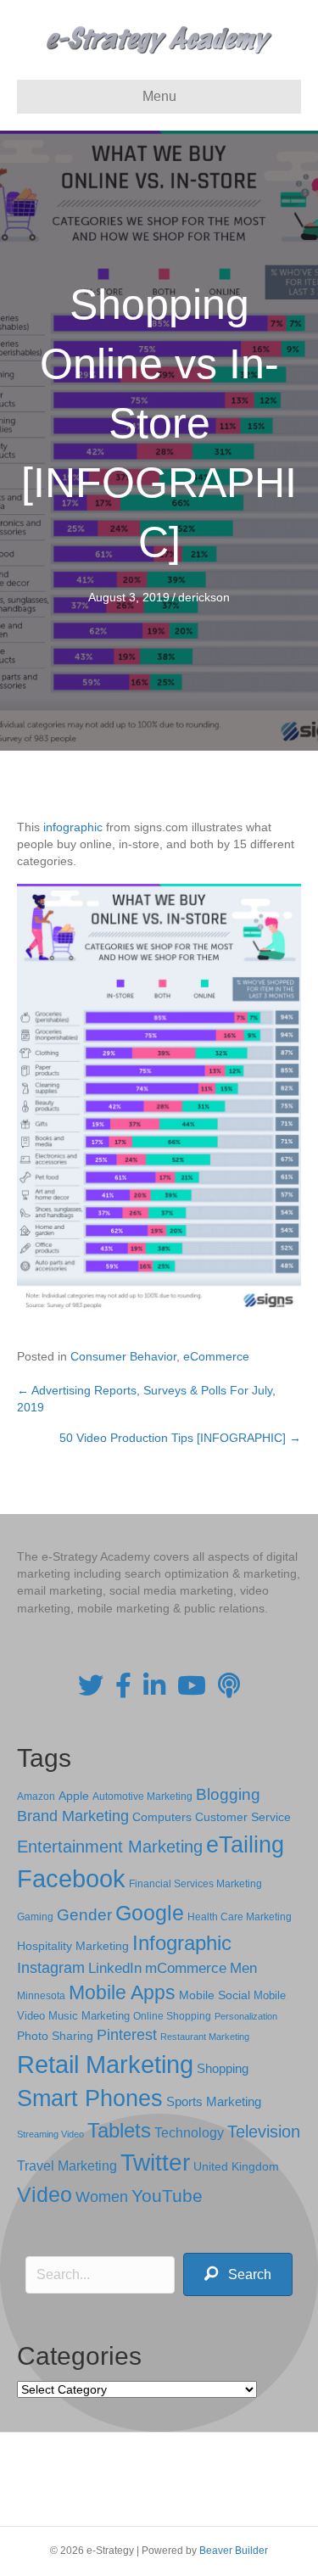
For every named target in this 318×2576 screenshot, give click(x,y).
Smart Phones (90, 2098)
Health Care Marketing (240, 1917)
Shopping (223, 2069)
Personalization (246, 2016)
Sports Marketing (214, 2102)
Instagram (51, 1968)
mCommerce (186, 1968)
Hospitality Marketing (73, 1946)
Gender (84, 1915)
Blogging (228, 1794)
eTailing (245, 1844)
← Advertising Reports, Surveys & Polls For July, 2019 (146, 1399)
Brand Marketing (73, 1816)
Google (150, 1913)
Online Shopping (172, 2016)
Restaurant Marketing (205, 2037)
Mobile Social (215, 1995)
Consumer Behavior (123, 1356)
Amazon (36, 1796)
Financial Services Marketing (195, 1884)
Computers (162, 1817)
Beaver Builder (234, 2551)
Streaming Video (50, 2134)
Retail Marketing (105, 2064)
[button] (238, 2274)
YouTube (167, 2196)
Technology (189, 2133)
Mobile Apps (122, 1992)
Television (264, 2132)
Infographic (182, 1943)
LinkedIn (115, 1968)
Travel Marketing (67, 2166)
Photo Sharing (55, 2036)
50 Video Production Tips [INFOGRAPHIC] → (180, 1438)
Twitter (155, 2162)
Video (45, 2195)
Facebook (71, 1878)
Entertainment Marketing (110, 1847)
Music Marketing (89, 2016)
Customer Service (243, 1817)
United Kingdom (236, 2167)
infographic (73, 827)
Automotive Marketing (142, 1796)
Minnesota (41, 1995)
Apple (74, 1796)
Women (102, 2197)
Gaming (35, 1917)
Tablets (119, 2130)
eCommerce (216, 1356)
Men (243, 1968)
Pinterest (127, 2035)
